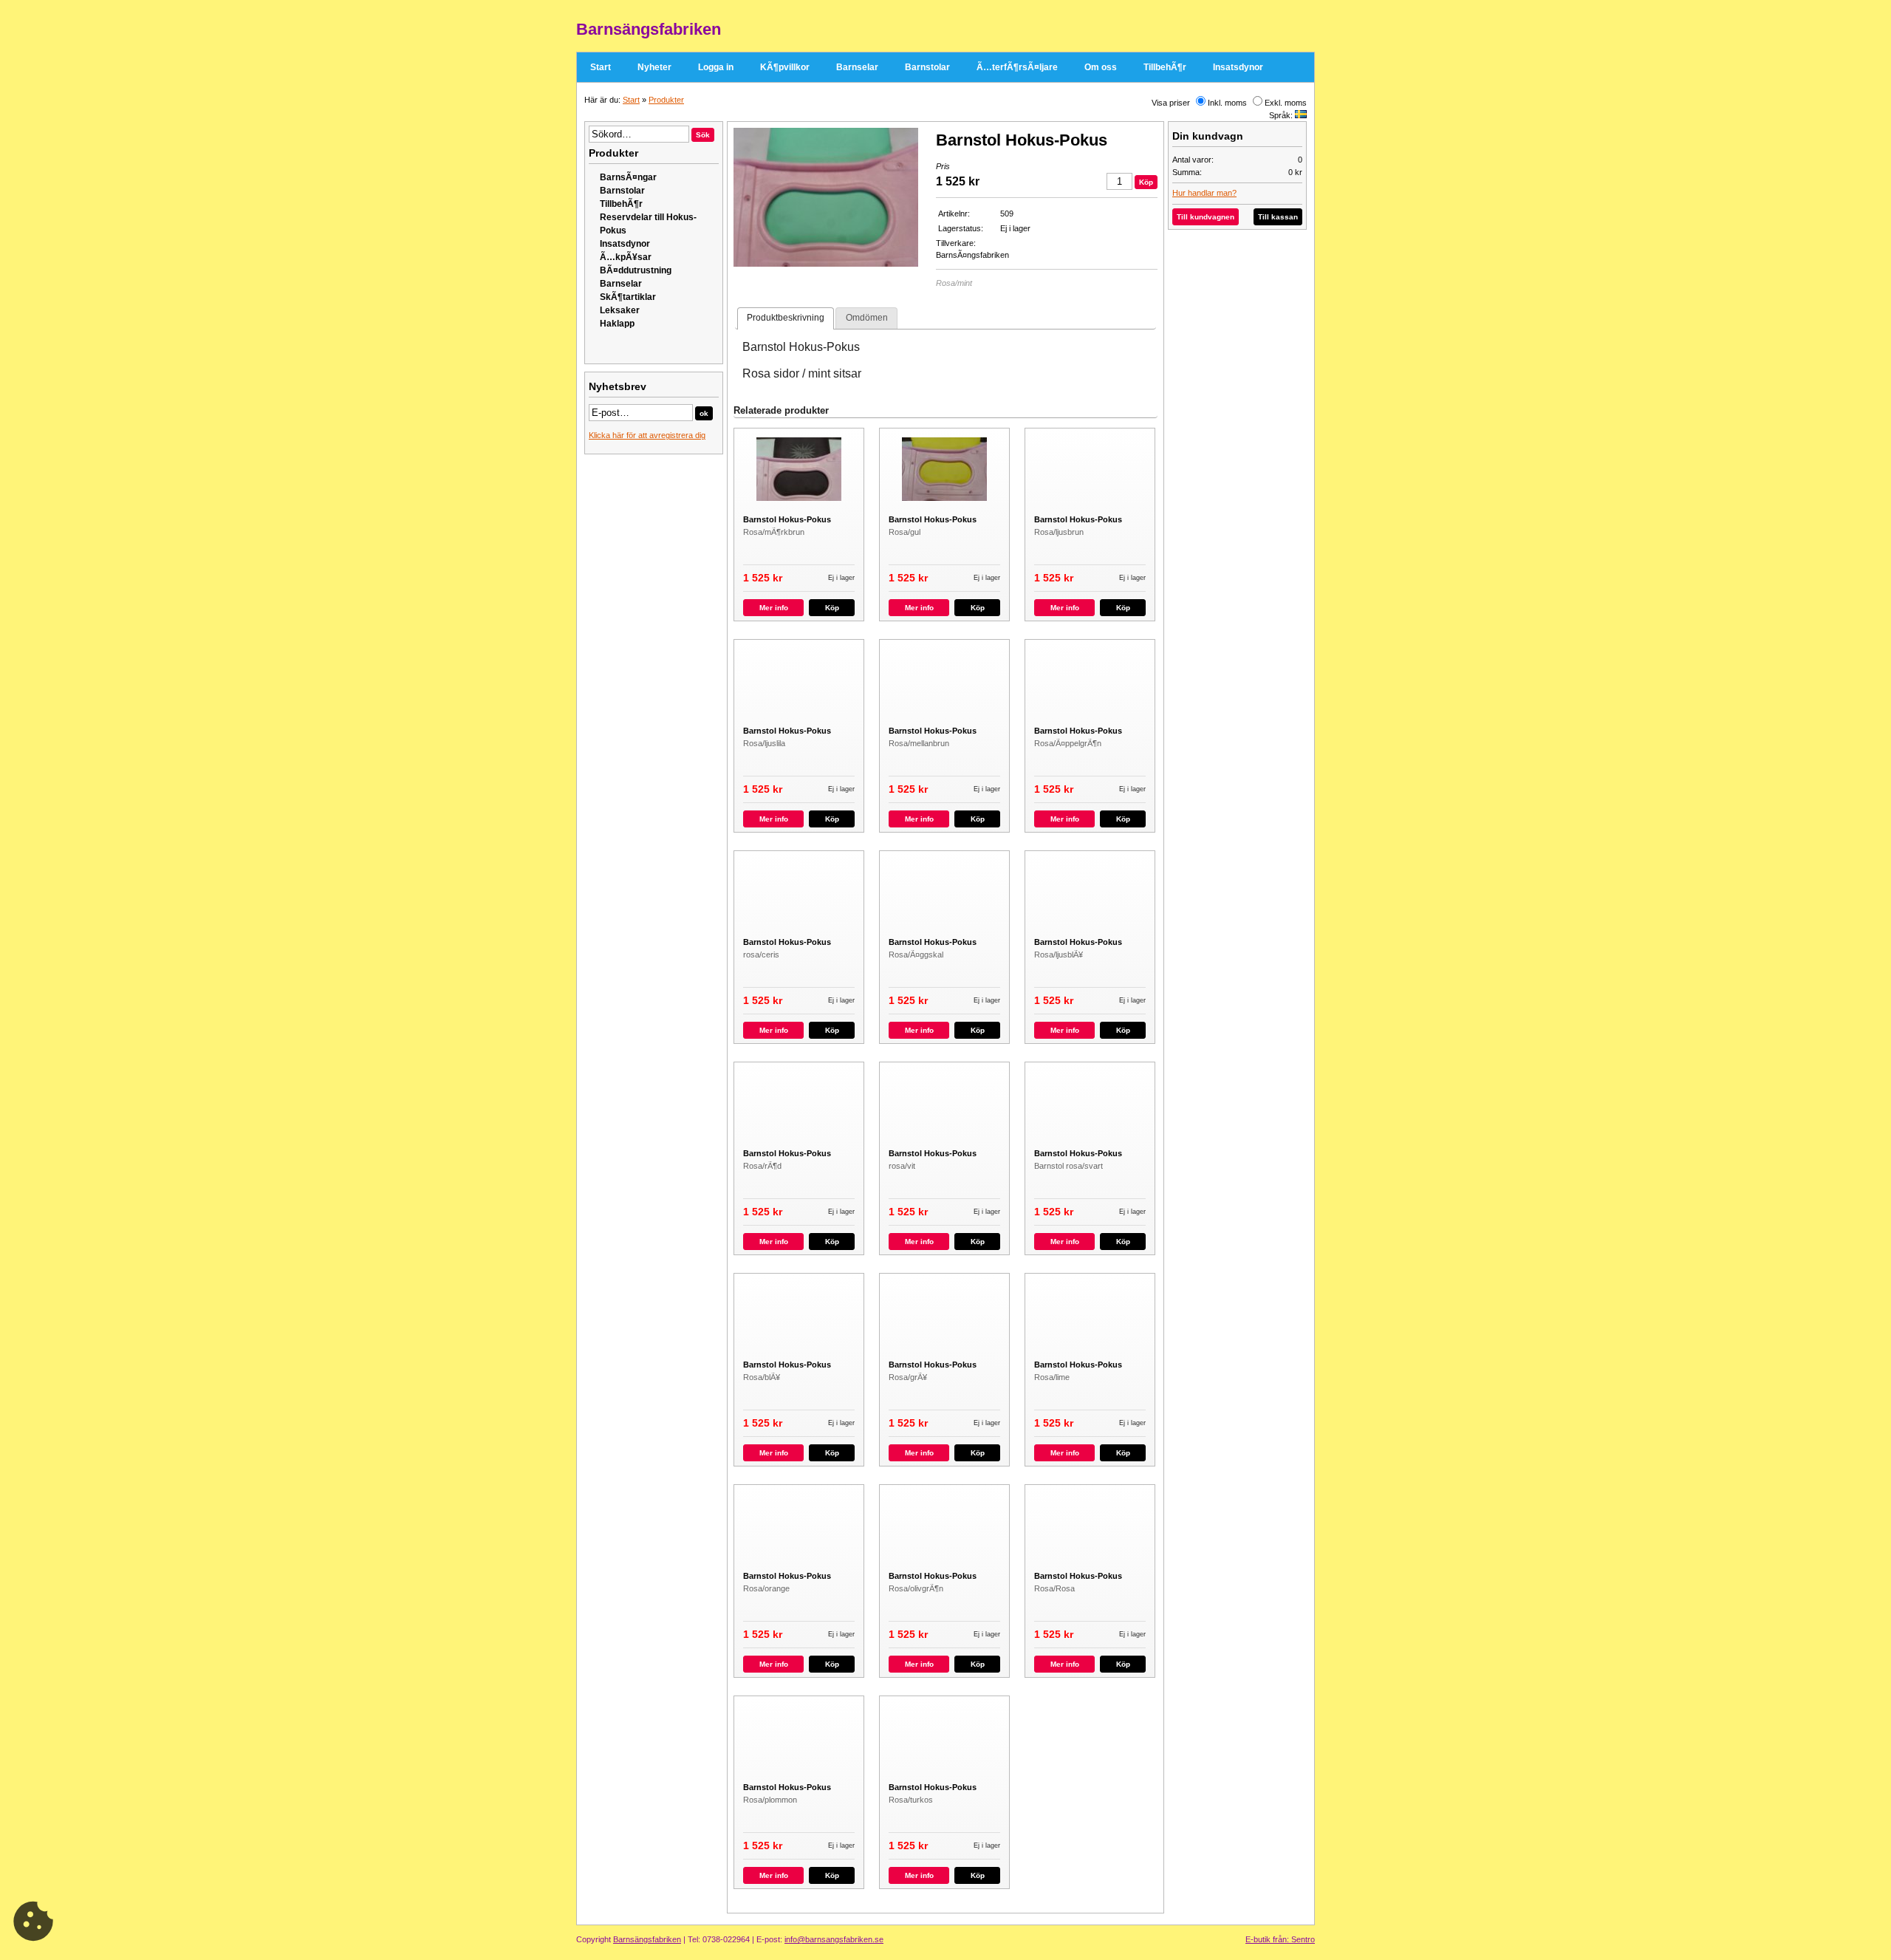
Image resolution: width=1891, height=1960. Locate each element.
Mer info (774, 608)
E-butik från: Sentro (1280, 1939)
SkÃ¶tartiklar (628, 297)
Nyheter (654, 67)
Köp (832, 608)
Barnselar (857, 67)
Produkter (666, 100)
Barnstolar (927, 67)
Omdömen (867, 318)
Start (601, 67)
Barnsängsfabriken (647, 1939)
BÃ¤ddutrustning (636, 270)
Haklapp (617, 324)
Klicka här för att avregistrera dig (647, 435)
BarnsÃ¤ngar (628, 177)
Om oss (1101, 67)
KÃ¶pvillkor (785, 67)
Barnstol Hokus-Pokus (787, 519)
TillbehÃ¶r (1165, 67)
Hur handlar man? (1204, 193)
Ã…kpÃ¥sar (626, 257)
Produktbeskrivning (786, 318)
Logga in (716, 67)
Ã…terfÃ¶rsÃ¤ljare (1017, 67)
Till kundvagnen (1206, 217)
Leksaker (620, 310)
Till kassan (1278, 217)
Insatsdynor (1238, 67)
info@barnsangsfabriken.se (834, 1939)
